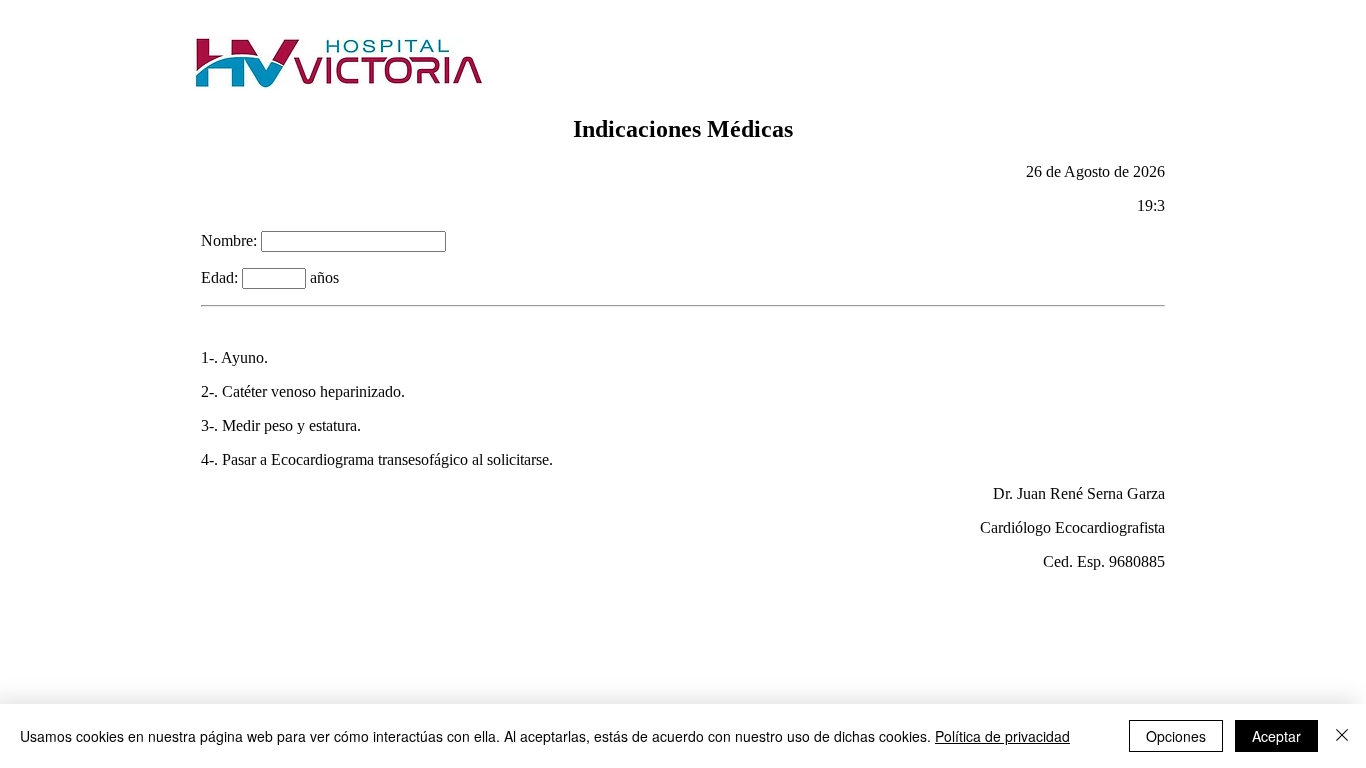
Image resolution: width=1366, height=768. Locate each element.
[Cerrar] (1342, 736)
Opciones (1176, 736)
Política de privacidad (1002, 736)
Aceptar (1276, 736)
